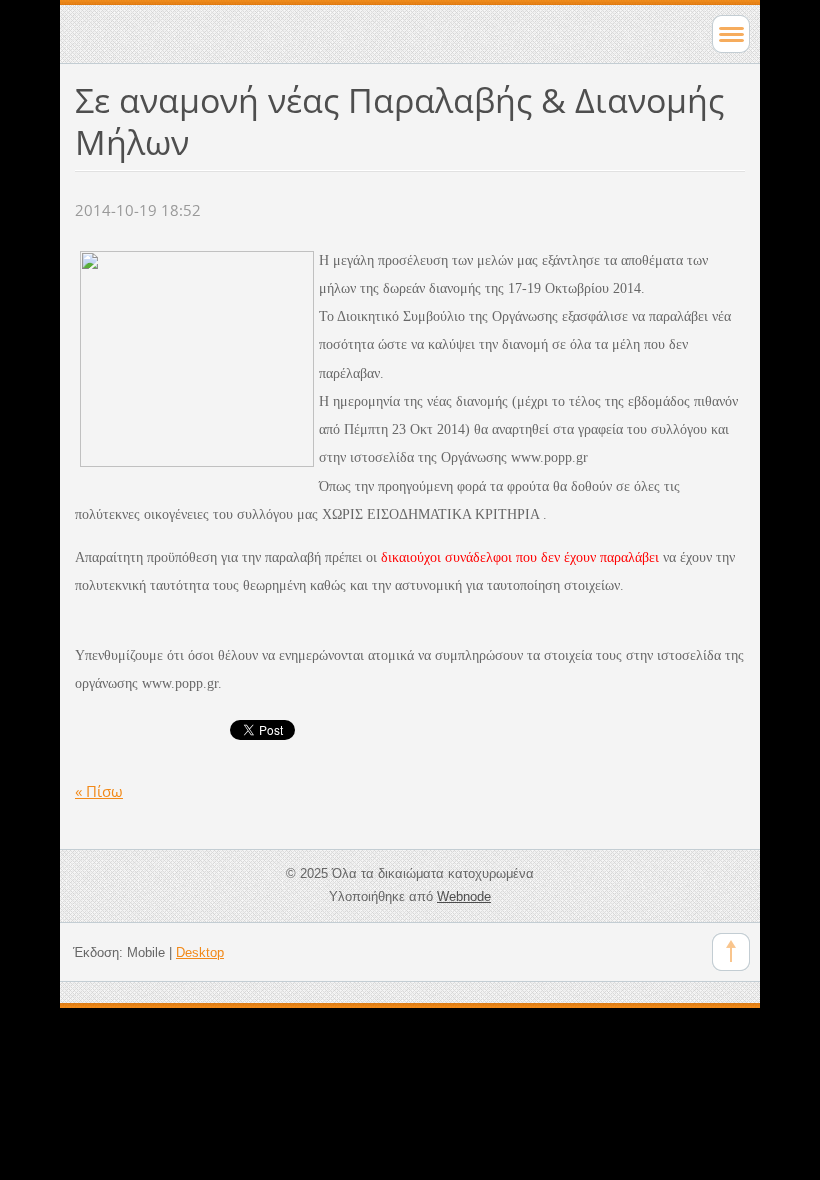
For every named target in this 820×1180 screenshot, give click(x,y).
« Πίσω (99, 791)
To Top (731, 952)
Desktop (200, 952)
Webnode (464, 896)
